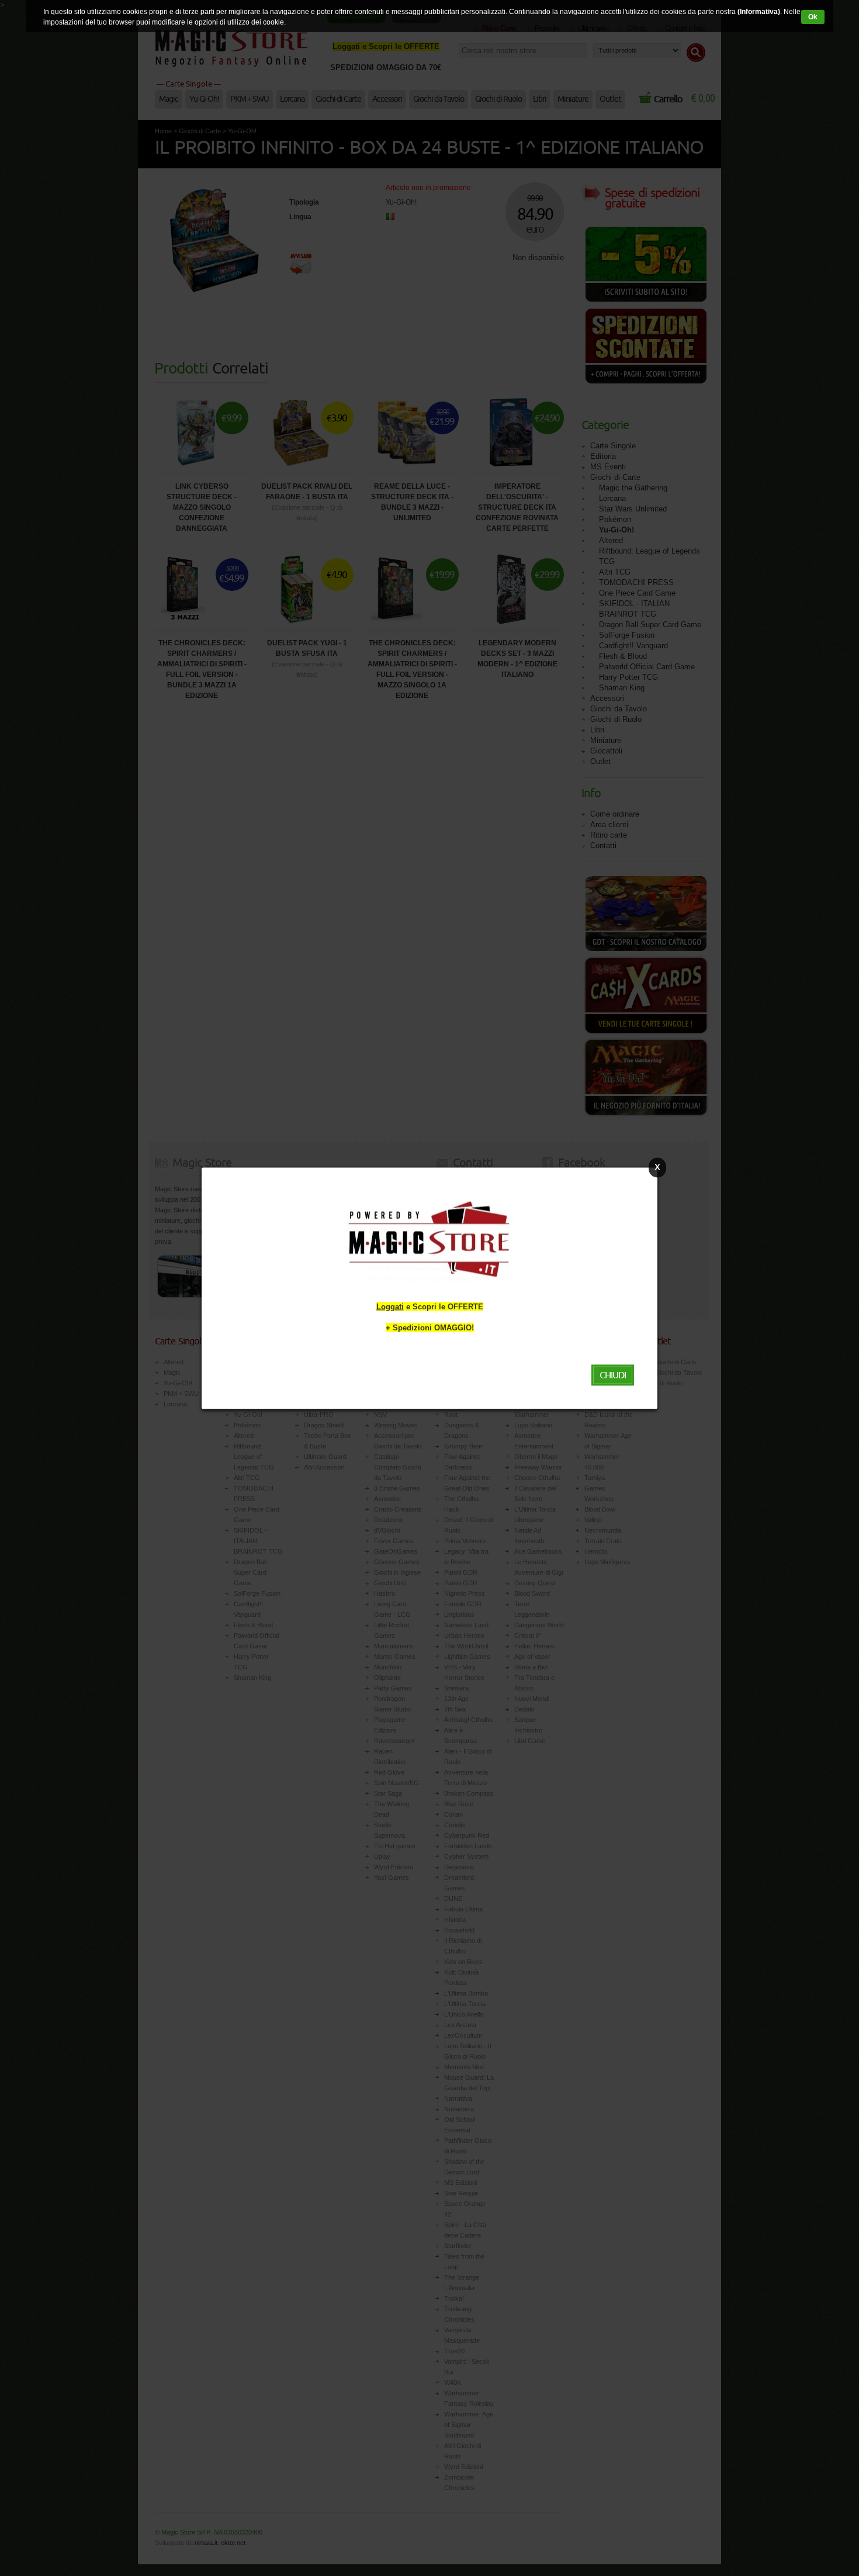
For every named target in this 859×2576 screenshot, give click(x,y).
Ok (813, 17)
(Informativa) (759, 12)
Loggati (390, 1306)
